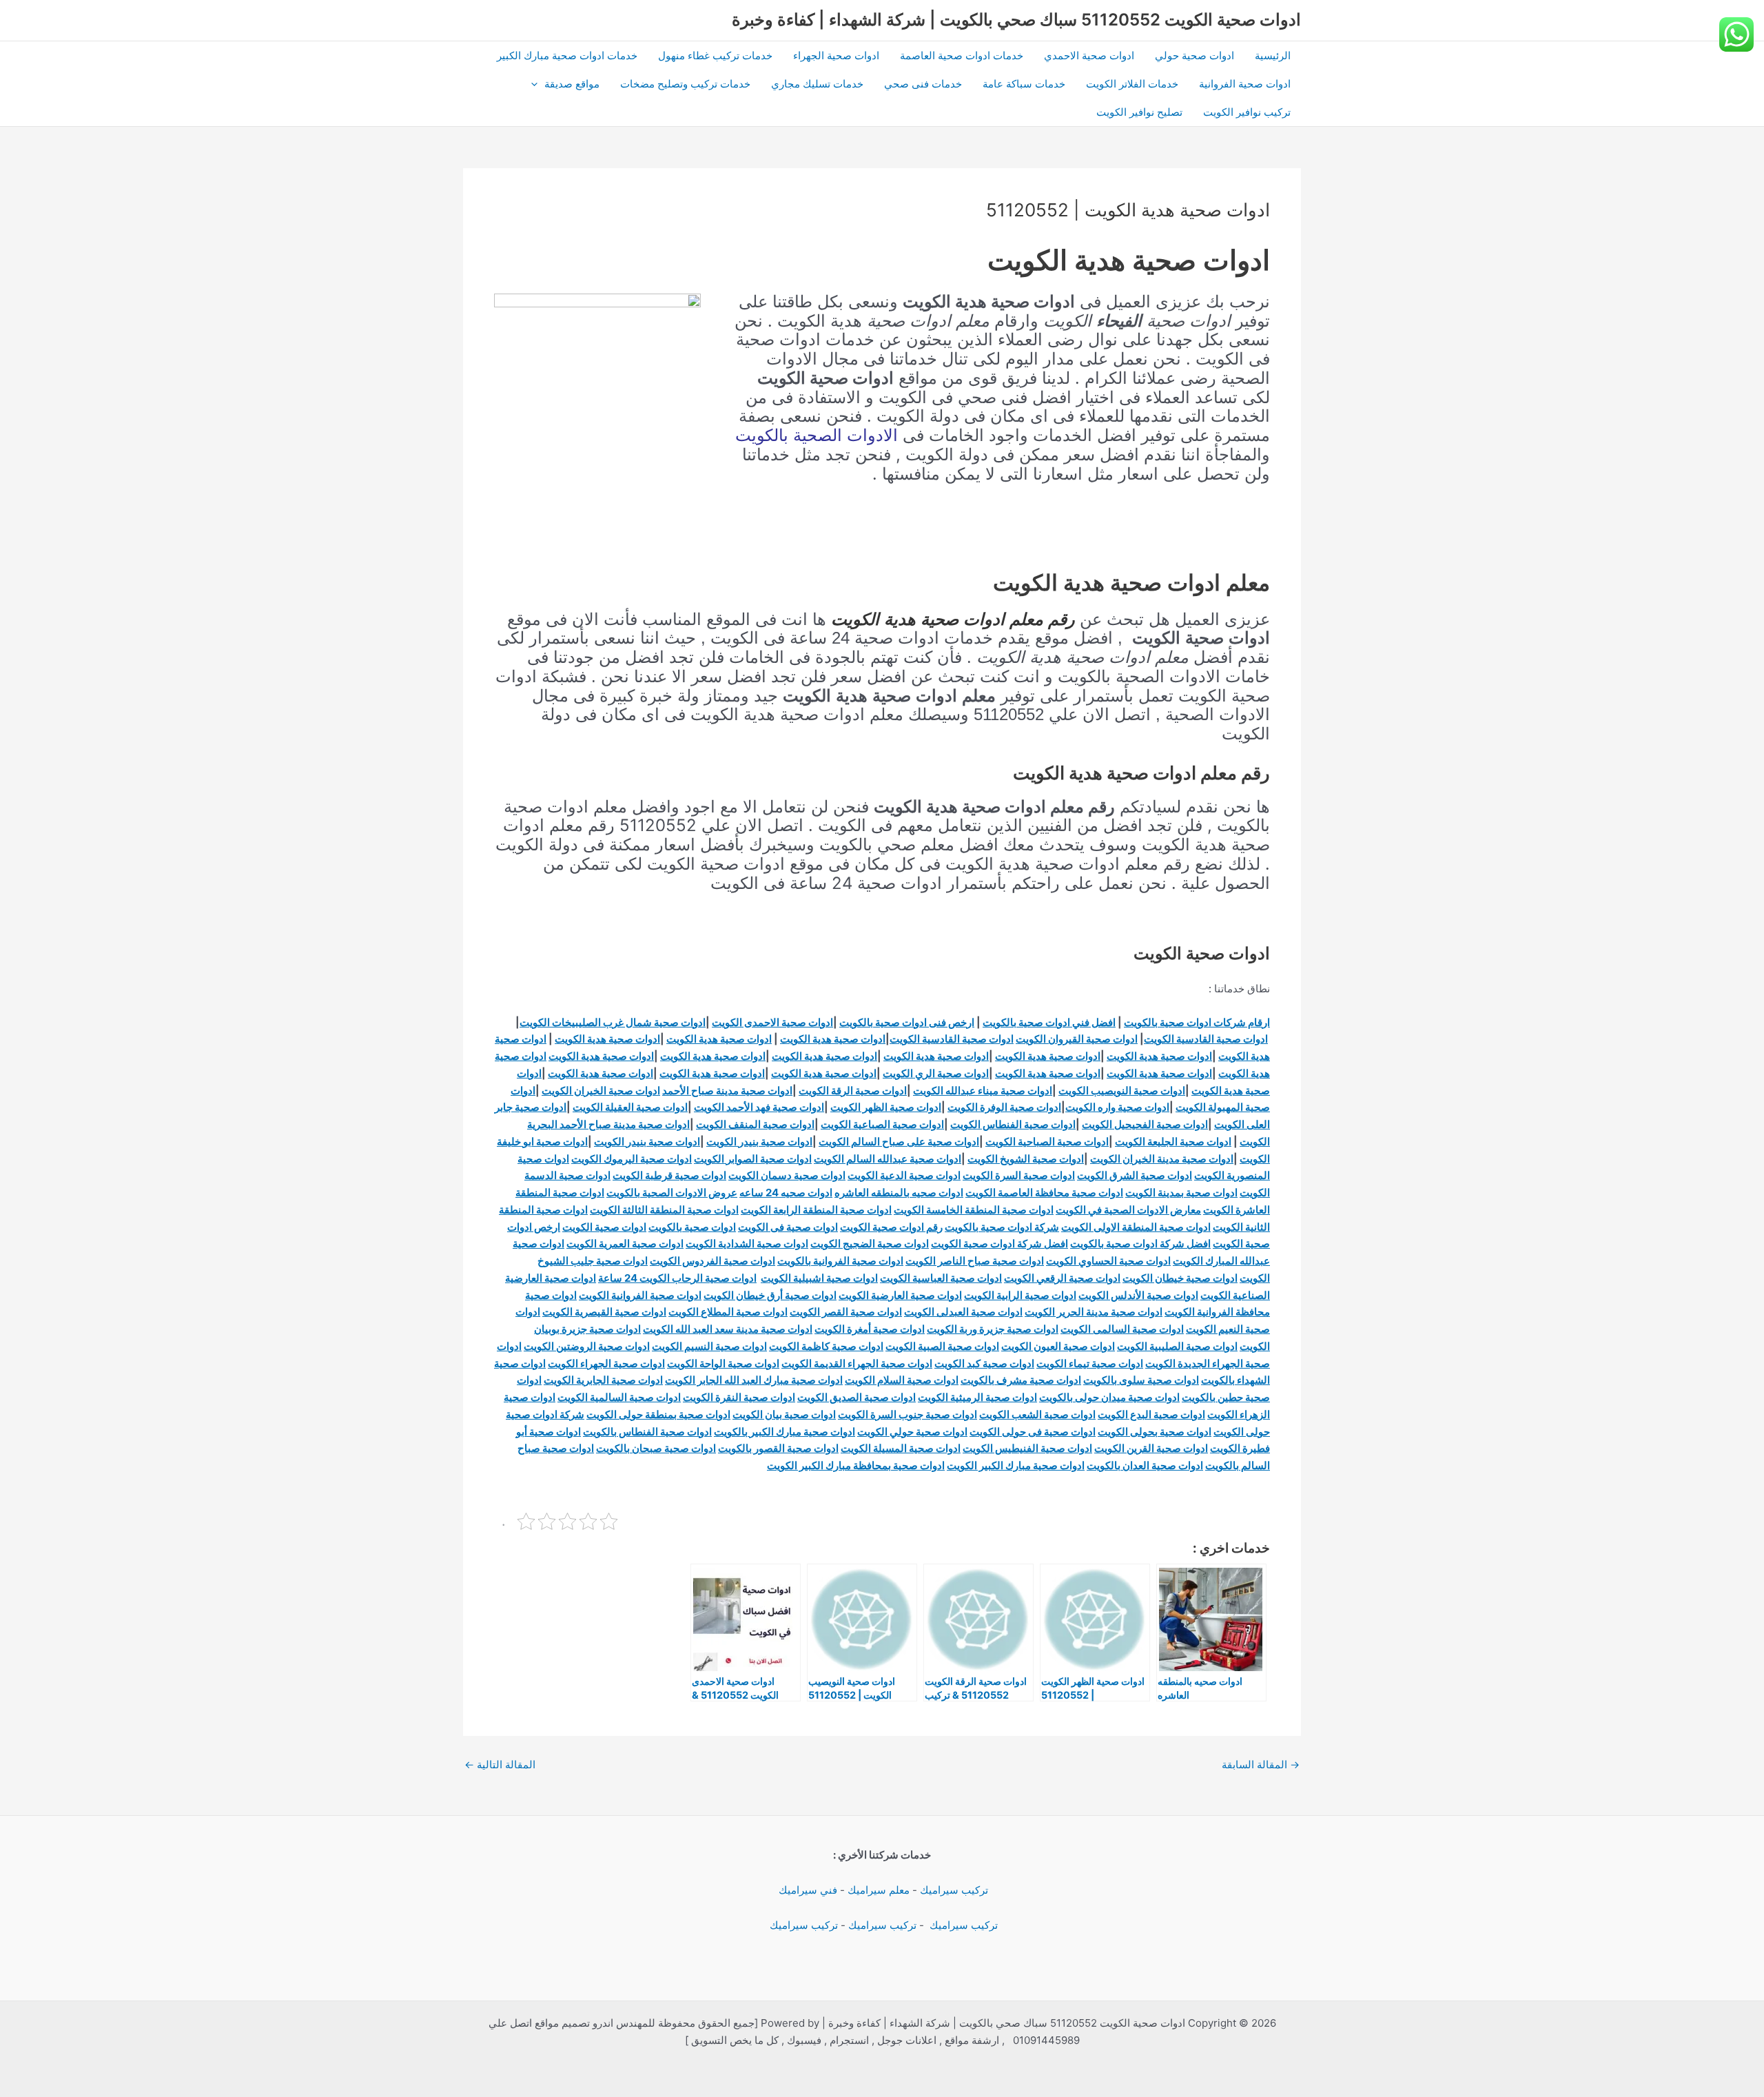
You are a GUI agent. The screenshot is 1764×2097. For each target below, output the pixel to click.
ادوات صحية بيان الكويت (784, 1414)
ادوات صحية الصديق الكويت (857, 1397)
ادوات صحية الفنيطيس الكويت (1027, 1448)
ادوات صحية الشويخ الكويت (1026, 1159)
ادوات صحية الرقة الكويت (853, 1091)
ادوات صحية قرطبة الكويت (669, 1175)
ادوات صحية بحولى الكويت (1155, 1432)
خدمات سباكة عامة (1024, 84)
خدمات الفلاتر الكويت (1132, 84)
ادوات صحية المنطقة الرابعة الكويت (816, 1210)
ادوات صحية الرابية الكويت (1020, 1295)
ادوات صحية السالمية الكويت (619, 1397)
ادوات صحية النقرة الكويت (739, 1397)
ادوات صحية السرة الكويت (1019, 1175)
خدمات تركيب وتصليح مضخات (685, 84)
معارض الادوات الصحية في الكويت (1128, 1210)
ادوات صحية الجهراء (836, 55)
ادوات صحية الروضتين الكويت (587, 1346)
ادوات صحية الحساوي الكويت (1108, 1261)
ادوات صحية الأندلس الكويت (1138, 1295)
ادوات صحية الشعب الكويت (1037, 1414)
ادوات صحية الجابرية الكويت (603, 1380)
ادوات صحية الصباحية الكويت (1047, 1142)
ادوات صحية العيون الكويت (1058, 1346)
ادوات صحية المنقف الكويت (755, 1124)
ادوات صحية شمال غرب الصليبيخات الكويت (613, 1022)
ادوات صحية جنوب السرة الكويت (907, 1414)
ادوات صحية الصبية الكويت (942, 1346)
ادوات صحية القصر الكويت (846, 1312)
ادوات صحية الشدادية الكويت (747, 1244)
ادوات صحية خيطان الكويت (1180, 1278)
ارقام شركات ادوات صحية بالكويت (1197, 1022)
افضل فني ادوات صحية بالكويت (1049, 1022)
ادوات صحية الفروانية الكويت (640, 1295)
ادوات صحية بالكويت (692, 1227)
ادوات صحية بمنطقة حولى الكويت (658, 1414)
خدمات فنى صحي (923, 84)
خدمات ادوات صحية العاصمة (962, 55)
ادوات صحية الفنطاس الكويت (1013, 1124)
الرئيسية (1273, 55)
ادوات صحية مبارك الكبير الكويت (1016, 1465)
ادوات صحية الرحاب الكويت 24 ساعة (677, 1278)
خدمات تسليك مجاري (817, 84)
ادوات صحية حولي (1194, 55)
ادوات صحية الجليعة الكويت (1173, 1142)
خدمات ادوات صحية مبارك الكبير (567, 55)
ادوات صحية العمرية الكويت (625, 1244)
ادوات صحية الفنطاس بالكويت (647, 1432)
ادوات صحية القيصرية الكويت (604, 1312)
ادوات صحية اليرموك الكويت (632, 1159)
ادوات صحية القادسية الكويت (1206, 1039)
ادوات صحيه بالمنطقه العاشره (899, 1193)
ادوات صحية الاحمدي (1089, 55)
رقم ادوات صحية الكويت (891, 1227)
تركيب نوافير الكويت (1247, 112)
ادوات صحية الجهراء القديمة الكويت (857, 1363)
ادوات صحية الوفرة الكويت (1004, 1107)
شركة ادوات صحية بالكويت (1002, 1227)
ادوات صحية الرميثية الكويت (977, 1397)
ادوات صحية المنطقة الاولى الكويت (1136, 1227)
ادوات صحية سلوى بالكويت (1141, 1380)
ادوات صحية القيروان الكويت (1077, 1039)
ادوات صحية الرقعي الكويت (1062, 1278)
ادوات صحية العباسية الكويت (941, 1278)
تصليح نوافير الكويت (1139, 112)
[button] (538, 84)
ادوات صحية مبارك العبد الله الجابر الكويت (754, 1380)
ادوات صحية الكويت (604, 1227)
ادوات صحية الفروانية (1245, 84)
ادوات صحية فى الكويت (788, 1227)
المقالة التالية (500, 1764)
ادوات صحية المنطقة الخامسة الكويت (974, 1210)
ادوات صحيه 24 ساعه (786, 1193)
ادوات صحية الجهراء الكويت (606, 1363)
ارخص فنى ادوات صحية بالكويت (907, 1022)
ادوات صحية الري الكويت (936, 1073)
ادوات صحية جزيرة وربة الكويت (993, 1329)
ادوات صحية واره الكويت (1117, 1107)
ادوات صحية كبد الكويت (984, 1363)
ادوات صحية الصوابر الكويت (753, 1159)
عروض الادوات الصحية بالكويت (672, 1193)
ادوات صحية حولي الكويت (912, 1432)
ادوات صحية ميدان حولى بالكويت (1109, 1397)
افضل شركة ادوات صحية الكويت (999, 1244)
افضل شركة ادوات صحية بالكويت (1140, 1244)
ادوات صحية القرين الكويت (1151, 1448)
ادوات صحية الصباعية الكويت (882, 1124)
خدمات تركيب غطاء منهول (715, 55)
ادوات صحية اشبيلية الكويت (819, 1278)
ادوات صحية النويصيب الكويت (1122, 1091)
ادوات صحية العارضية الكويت (900, 1295)
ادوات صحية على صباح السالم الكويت (899, 1142)
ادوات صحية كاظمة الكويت (826, 1346)
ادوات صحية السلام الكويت (902, 1380)
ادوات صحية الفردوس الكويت (712, 1261)
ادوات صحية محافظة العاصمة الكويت (1044, 1193)
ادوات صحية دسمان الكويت (787, 1175)
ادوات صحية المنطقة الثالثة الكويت (664, 1210)
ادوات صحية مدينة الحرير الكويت (1094, 1312)
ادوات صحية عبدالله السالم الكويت (888, 1159)
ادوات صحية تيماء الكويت (1090, 1363)
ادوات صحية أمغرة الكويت (870, 1329)
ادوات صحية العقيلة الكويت (630, 1107)
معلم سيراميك (879, 1890)
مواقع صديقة (572, 84)
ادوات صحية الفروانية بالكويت (840, 1261)
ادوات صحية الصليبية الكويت (1177, 1346)
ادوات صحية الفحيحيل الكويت (1145, 1124)
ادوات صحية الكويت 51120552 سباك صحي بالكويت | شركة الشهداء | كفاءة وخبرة (1016, 20)
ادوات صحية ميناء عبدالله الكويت (983, 1091)
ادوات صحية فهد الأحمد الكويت (759, 1107)
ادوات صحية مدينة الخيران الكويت (1162, 1159)
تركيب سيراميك (954, 1890)
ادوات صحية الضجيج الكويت (870, 1244)
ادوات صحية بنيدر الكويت (759, 1142)
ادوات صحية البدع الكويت (1151, 1414)
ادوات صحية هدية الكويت (833, 1039)
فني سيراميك (807, 1890)
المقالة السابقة (1261, 1764)
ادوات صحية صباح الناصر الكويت (975, 1261)
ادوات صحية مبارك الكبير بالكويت (784, 1432)
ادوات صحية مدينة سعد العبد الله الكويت (728, 1329)
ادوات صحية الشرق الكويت (1135, 1175)
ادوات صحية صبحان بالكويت (656, 1448)
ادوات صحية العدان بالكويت (1145, 1465)
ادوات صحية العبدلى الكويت (963, 1312)
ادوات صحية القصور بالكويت (778, 1448)
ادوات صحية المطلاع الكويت (728, 1312)
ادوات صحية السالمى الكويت (1122, 1329)
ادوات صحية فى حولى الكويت (1033, 1432)
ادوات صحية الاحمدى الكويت (772, 1022)
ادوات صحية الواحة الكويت (723, 1363)
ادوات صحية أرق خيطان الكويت (770, 1295)
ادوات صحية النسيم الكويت (709, 1346)
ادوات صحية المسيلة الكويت (901, 1448)
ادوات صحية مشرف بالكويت (1021, 1380)
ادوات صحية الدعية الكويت (904, 1175)
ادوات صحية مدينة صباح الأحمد (727, 1091)
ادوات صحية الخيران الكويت (601, 1091)
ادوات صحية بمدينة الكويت (1181, 1193)
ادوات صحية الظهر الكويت (886, 1107)
